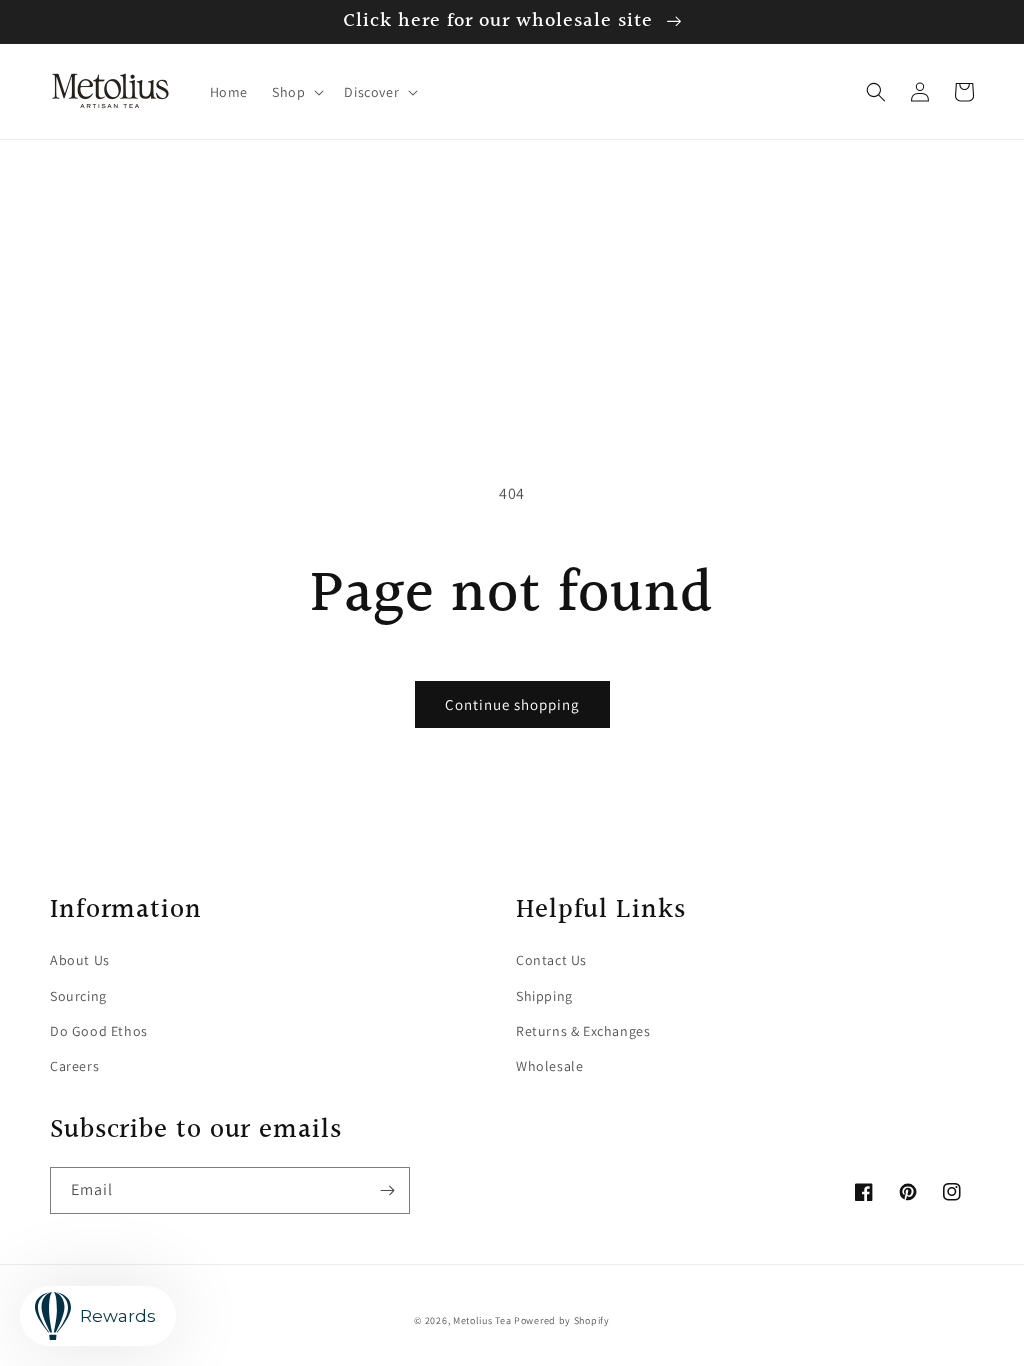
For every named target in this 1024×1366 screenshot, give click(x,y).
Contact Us (551, 960)
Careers (74, 1066)
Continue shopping (512, 704)
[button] (296, 92)
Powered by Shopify (562, 1320)
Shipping (544, 996)
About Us (80, 960)
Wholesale (549, 1066)
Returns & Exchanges (583, 1031)
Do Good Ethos (99, 1031)
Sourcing (78, 996)
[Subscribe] (387, 1190)
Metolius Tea (482, 1320)
